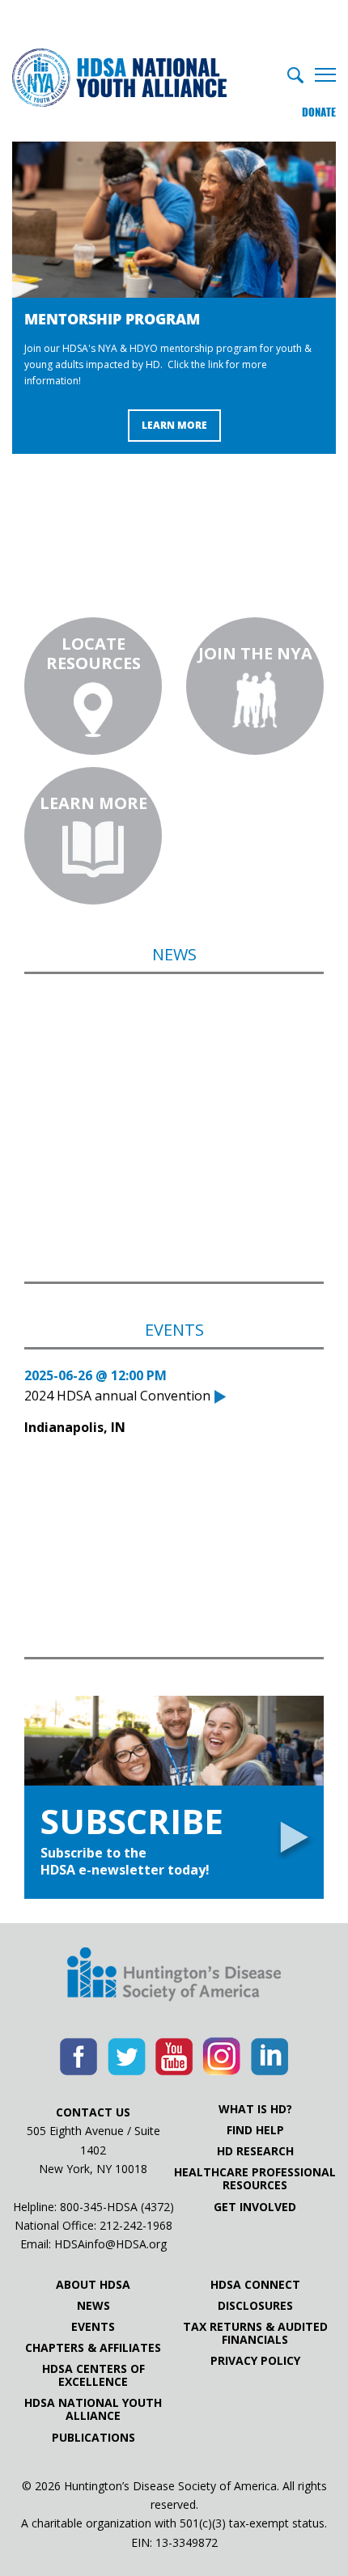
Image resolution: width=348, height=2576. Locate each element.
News (93, 2306)
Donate (319, 112)
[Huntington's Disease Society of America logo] (174, 1976)
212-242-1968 (136, 2225)
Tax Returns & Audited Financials (255, 2333)
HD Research (255, 2151)
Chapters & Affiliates (93, 2348)
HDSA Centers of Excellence (93, 2375)
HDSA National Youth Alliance (93, 2409)
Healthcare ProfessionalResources (255, 2179)
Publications (93, 2438)
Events (93, 2327)
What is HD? (255, 2109)
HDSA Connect (255, 2285)
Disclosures (255, 2306)
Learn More (174, 425)
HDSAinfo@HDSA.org (110, 2244)
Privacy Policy (255, 2361)
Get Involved (255, 2207)
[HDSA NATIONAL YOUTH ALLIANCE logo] (119, 79)
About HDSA (93, 2285)
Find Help (255, 2130)
